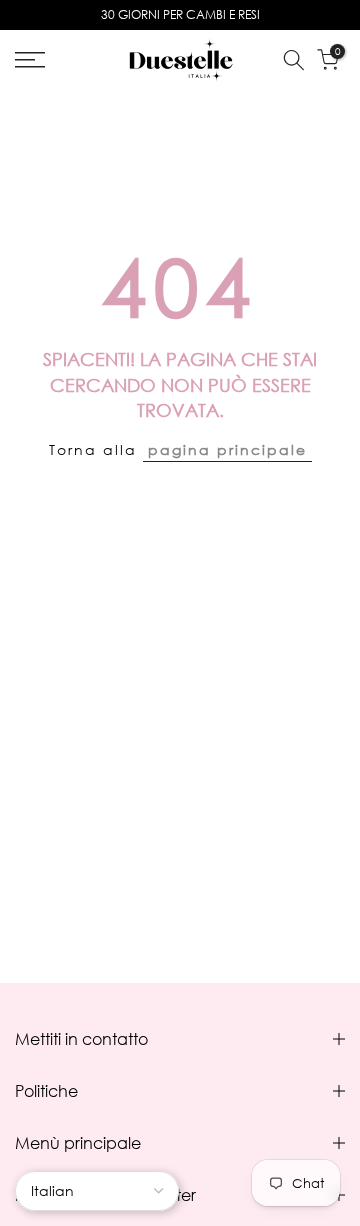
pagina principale (227, 449)
